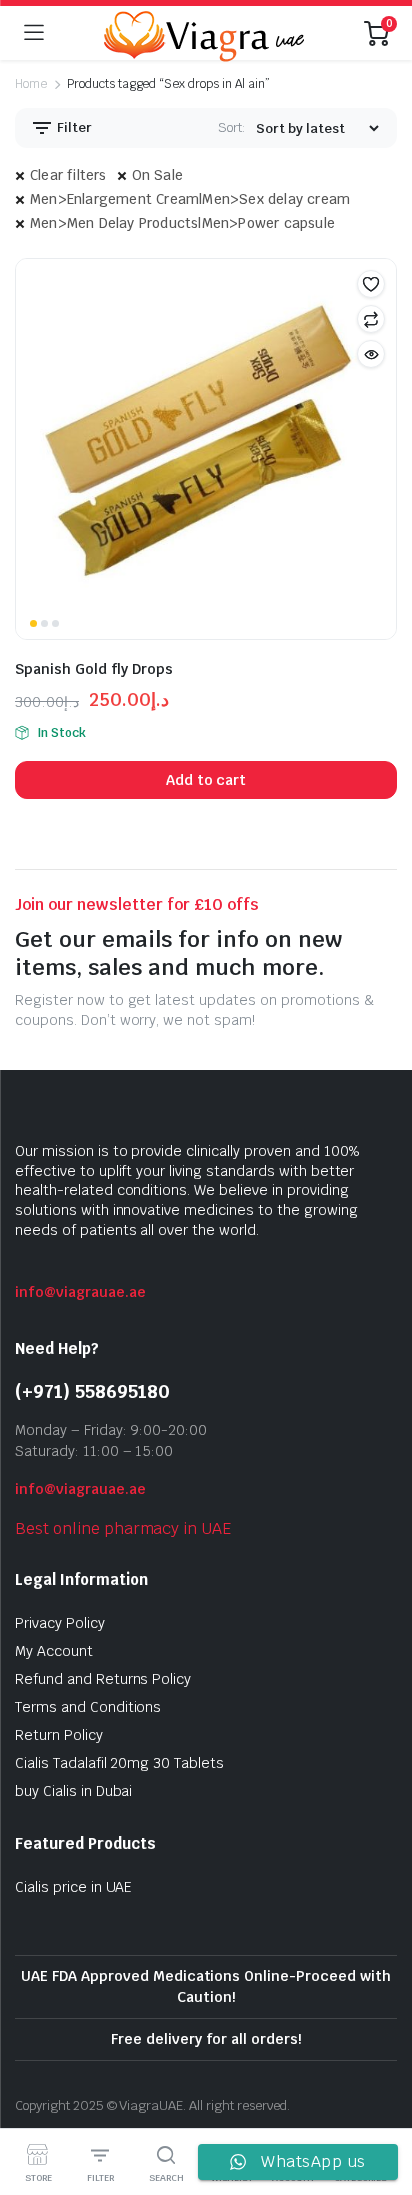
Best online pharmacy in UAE (123, 1528)
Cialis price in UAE (73, 1887)
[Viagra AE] (204, 33)
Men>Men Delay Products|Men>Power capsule (182, 223)
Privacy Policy (60, 1623)
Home (31, 84)
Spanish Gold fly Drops (94, 669)
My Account (54, 1651)
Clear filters (68, 175)
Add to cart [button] (206, 780)
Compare (371, 319)
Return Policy (59, 1735)
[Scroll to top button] (380, 2105)
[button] (371, 284)
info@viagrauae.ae (80, 1292)
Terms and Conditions (88, 1707)
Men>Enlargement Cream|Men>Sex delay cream (190, 199)
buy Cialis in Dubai (73, 1791)
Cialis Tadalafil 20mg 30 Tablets (119, 1763)
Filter (73, 127)
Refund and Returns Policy (103, 1679)
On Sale (157, 175)
